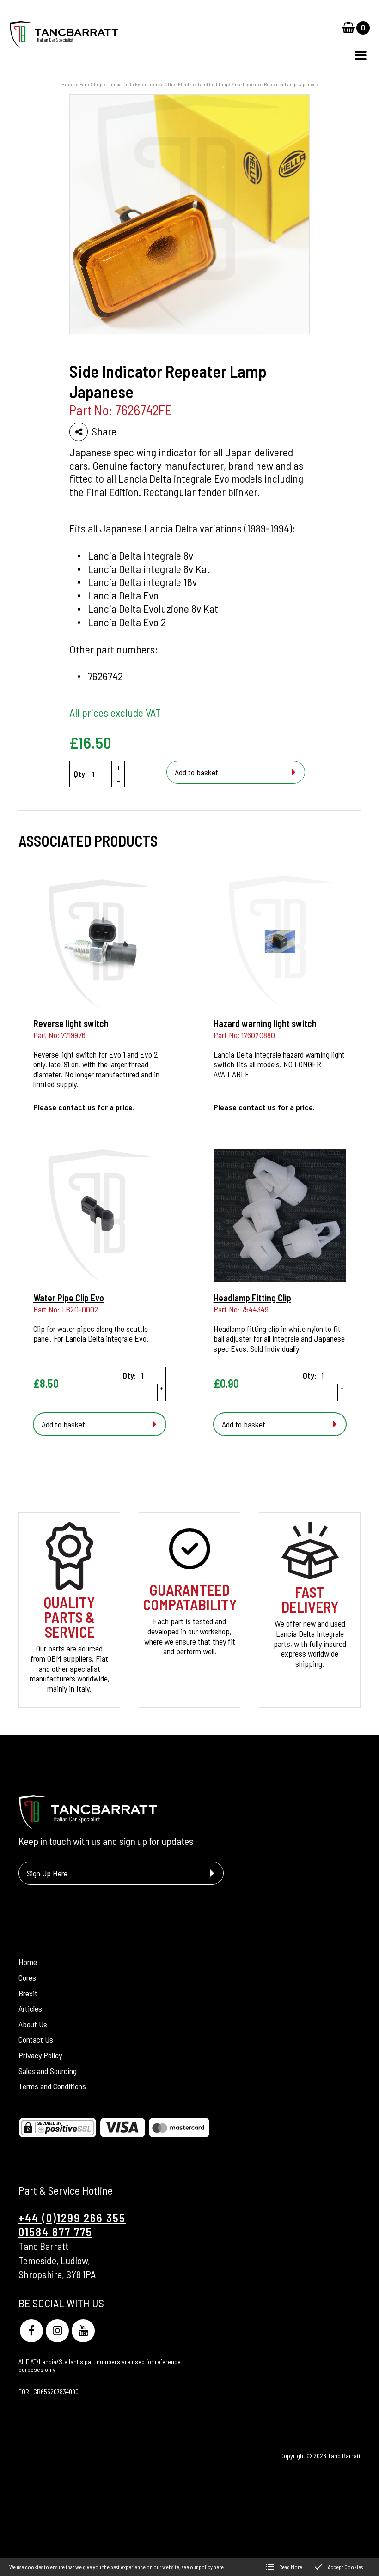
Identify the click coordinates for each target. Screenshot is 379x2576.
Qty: (80, 774)
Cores (27, 1977)
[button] (361, 55)
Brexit (28, 1993)
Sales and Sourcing (48, 2071)
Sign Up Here (47, 1873)
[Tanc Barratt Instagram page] (57, 2331)
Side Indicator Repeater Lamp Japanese (275, 84)
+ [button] (118, 767)
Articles (30, 2008)
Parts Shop (91, 84)
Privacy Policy (40, 2055)
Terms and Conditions (52, 2086)
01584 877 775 (55, 2232)
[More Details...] (100, 943)
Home (68, 84)
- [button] (118, 780)
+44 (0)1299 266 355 (72, 2218)
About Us (33, 2024)
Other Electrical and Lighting (196, 84)
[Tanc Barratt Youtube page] (83, 2331)
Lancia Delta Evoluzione (134, 84)
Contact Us (36, 2039)
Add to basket (196, 772)
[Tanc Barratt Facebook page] (31, 2331)
